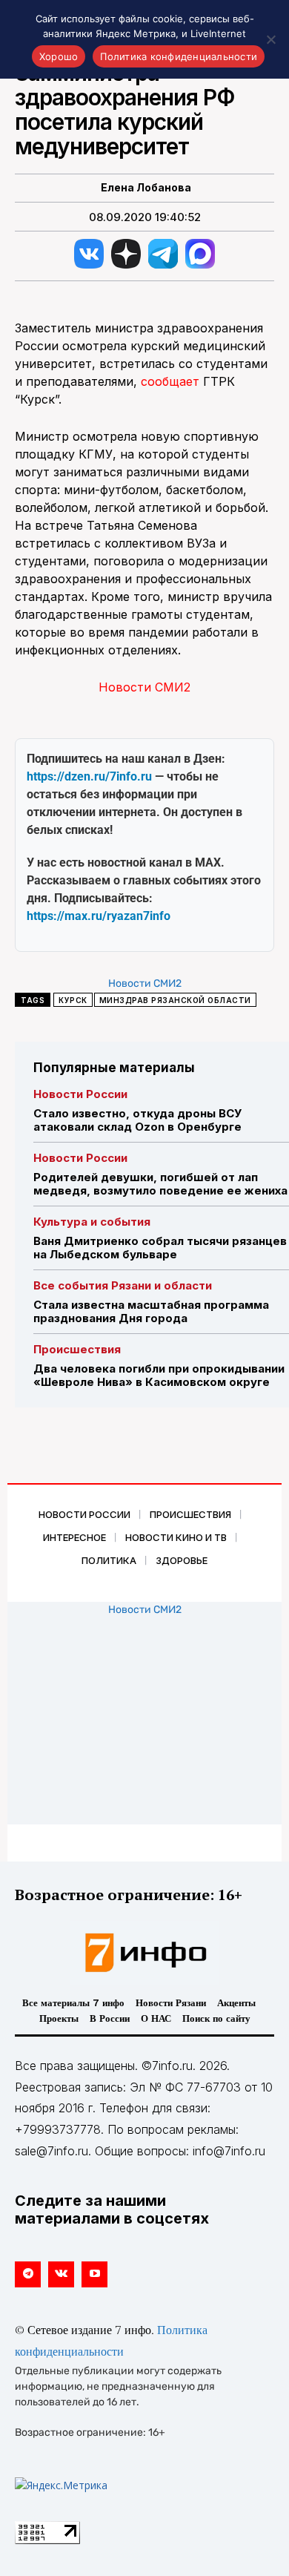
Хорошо (59, 56)
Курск (73, 1000)
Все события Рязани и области (123, 1285)
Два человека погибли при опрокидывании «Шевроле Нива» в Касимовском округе (159, 1375)
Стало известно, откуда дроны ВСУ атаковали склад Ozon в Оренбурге (137, 1120)
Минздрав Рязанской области (175, 1000)
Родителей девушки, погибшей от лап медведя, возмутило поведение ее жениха (160, 1184)
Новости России (80, 1094)
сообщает (170, 381)
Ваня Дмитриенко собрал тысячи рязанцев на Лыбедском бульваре (160, 1248)
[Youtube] (94, 2274)
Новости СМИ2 (144, 687)
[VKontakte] (61, 2274)
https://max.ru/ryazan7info (99, 916)
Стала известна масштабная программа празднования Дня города (151, 1311)
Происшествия (77, 1349)
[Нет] (270, 39)
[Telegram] (28, 2274)
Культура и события (92, 1222)
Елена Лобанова (146, 188)
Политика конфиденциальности (179, 56)
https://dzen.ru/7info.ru (89, 776)
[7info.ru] (144, 1953)
